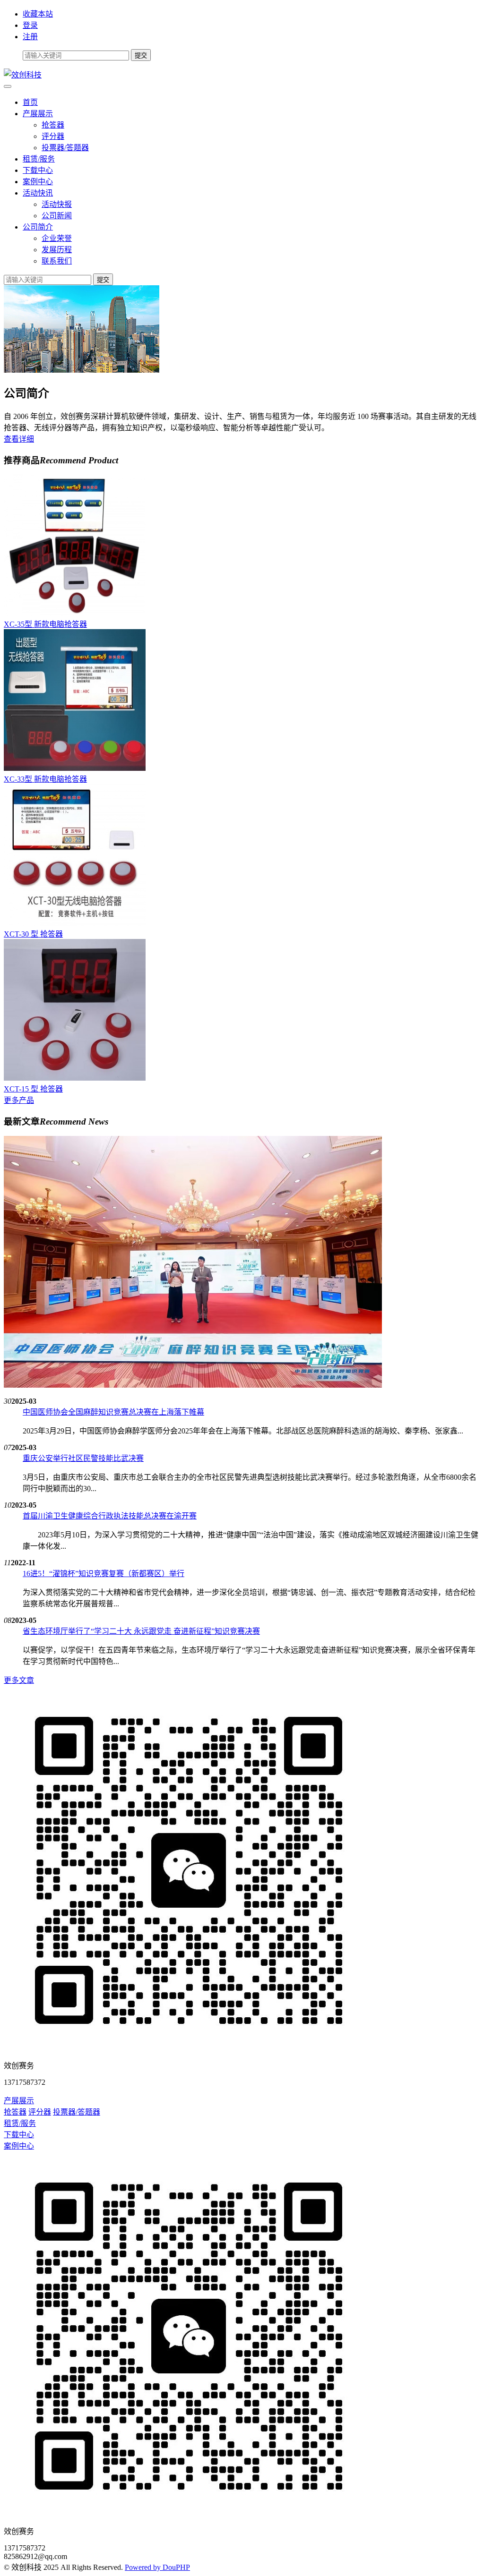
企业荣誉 (57, 238)
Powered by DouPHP (157, 2567)
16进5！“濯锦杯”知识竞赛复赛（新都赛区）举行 (104, 1574)
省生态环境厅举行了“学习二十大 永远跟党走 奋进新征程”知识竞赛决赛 (141, 1631)
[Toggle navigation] (8, 86)
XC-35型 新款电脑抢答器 (45, 624)
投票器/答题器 (65, 148)
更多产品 (19, 1100)
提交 (103, 280)
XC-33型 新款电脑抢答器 (45, 779)
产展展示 (38, 114)
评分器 (53, 136)
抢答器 (53, 125)
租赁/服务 (39, 159)
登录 (30, 25)
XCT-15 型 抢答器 (33, 1089)
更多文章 (19, 1680)
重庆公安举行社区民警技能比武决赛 (83, 1458)
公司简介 (38, 227)
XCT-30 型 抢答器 (33, 934)
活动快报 (57, 204)
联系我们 (57, 261)
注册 (30, 37)
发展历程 (57, 250)
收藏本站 (38, 14)
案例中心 (38, 182)
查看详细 (19, 439)
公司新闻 (57, 216)
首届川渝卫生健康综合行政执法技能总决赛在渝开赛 (110, 1516)
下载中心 (38, 170)
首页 (30, 102)
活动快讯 (38, 193)
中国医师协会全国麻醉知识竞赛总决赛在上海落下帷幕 (113, 1412)
